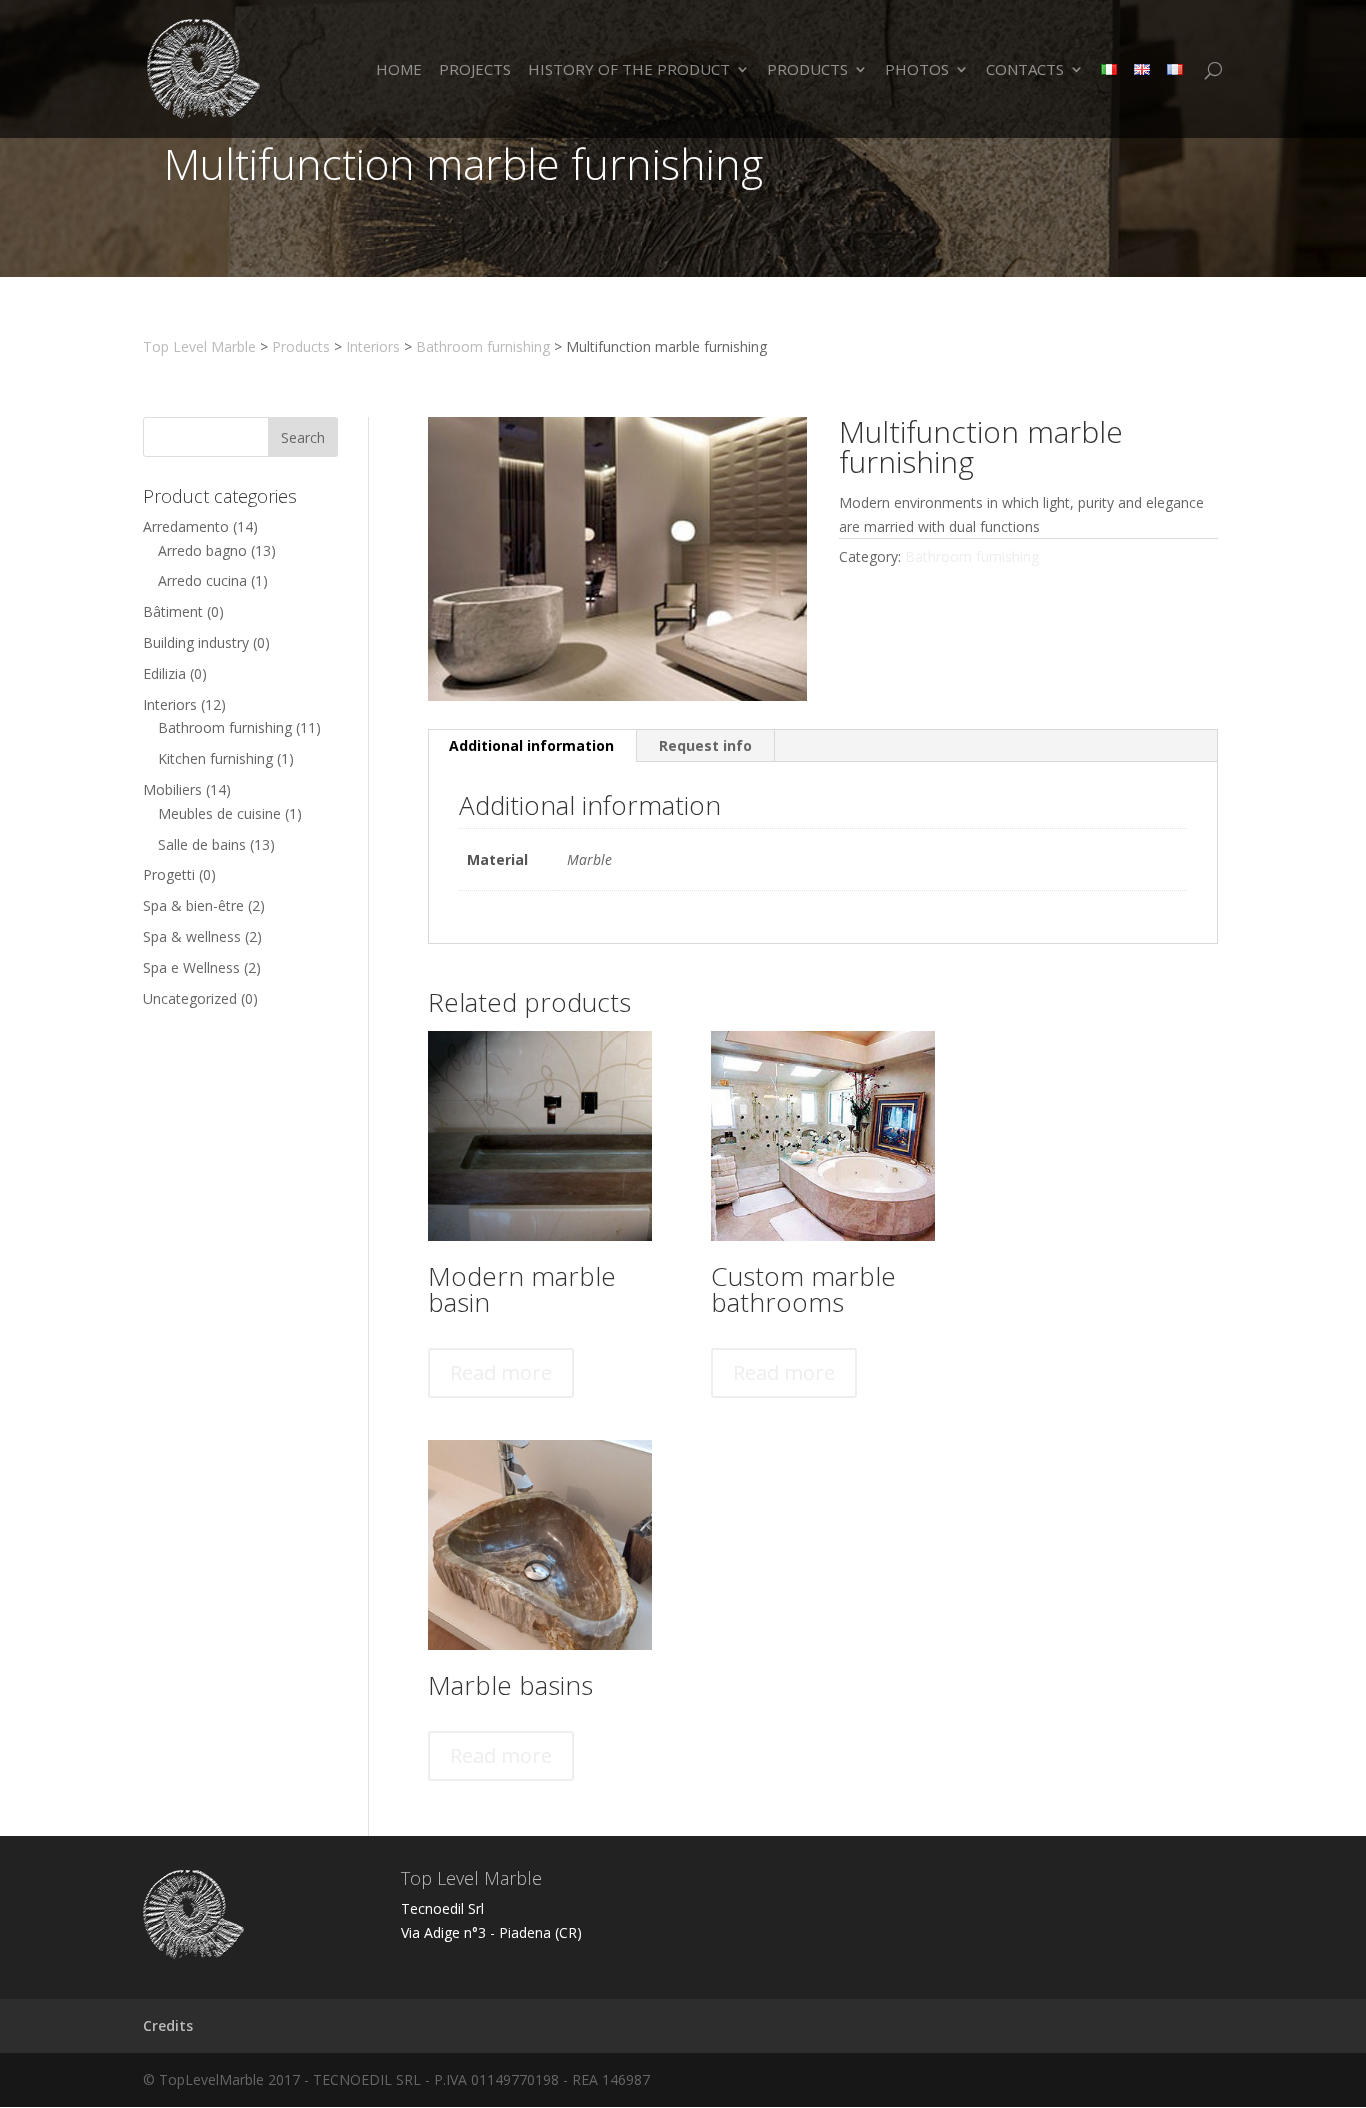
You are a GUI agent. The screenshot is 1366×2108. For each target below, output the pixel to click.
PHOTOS (917, 70)
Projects (475, 70)
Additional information (531, 745)
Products (807, 70)
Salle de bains (202, 844)
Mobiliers (172, 789)
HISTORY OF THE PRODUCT (629, 70)
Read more (501, 1372)
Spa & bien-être (193, 905)
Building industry (196, 642)
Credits (168, 2025)
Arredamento (186, 526)
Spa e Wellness (191, 967)
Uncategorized (190, 998)
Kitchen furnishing (215, 758)
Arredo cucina (202, 580)
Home (399, 70)
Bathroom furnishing (225, 727)
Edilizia (164, 673)
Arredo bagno (202, 550)
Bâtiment (173, 611)
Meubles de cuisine (219, 813)
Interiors (170, 704)
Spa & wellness (192, 936)
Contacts (1025, 70)
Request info (705, 745)
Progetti (169, 874)
